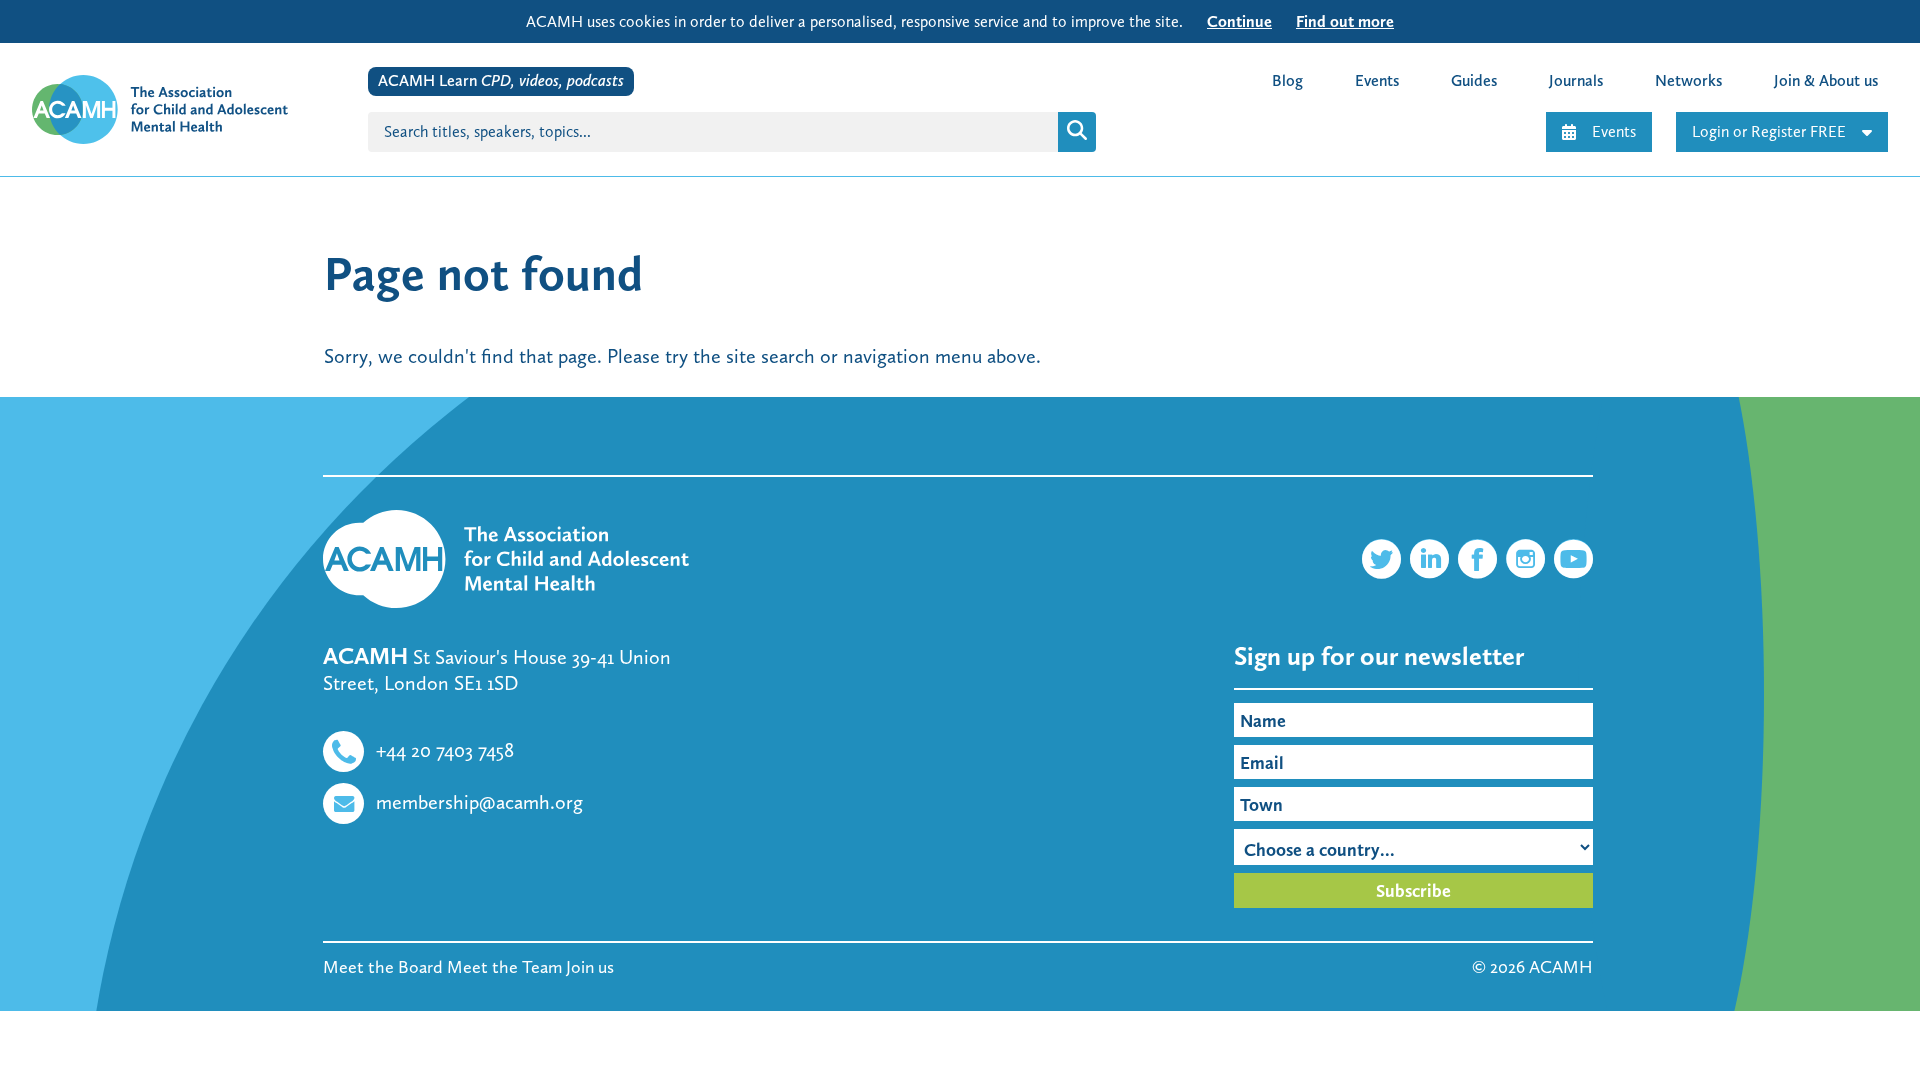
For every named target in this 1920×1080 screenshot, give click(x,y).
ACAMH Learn (501, 80)
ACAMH (1561, 967)
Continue (1239, 21)
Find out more (1345, 21)
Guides (1474, 80)
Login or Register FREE (1769, 131)
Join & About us (1826, 80)
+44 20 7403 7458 (445, 750)
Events (1614, 131)
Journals (1576, 80)
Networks (1688, 80)
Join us (590, 967)
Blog (1287, 80)
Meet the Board (383, 967)
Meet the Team (504, 967)
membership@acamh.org (479, 802)
